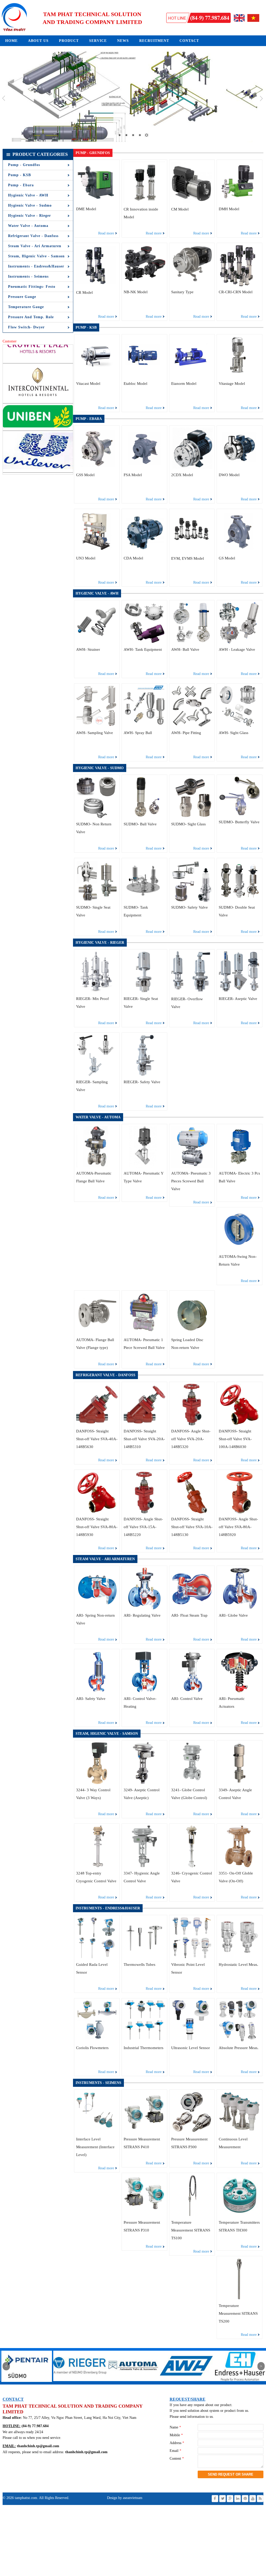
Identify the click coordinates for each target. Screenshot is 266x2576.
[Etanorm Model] (192, 377)
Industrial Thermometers (144, 2048)
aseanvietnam (132, 2498)
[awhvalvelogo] (80, 2383)
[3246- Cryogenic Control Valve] (192, 1866)
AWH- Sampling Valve (95, 733)
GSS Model (85, 475)
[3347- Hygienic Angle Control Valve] (144, 1866)
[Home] (14, 31)
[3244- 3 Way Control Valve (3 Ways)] (97, 1783)
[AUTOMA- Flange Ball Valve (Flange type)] (97, 1333)
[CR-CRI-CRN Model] (240, 285)
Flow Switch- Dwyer (26, 327)
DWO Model (229, 475)
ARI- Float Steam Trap (189, 1615)
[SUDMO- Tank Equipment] (144, 900)
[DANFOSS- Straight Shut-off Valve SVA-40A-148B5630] (97, 1424)
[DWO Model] (240, 468)
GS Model (227, 558)
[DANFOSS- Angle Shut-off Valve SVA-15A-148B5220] (144, 1512)
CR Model (84, 292)
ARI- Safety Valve (91, 1699)
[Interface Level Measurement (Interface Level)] (97, 2132)
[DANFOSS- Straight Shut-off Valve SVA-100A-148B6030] (240, 1424)
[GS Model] (240, 551)
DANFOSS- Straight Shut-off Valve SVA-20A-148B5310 (144, 1439)
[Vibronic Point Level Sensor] (192, 1957)
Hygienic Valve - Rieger (29, 216)
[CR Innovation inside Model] (144, 202)
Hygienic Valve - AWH (28, 195)
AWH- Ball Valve (185, 649)
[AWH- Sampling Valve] (97, 726)
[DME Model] (97, 202)
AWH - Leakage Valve (237, 649)
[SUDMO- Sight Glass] (192, 817)
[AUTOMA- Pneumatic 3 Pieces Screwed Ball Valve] (192, 1166)
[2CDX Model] (192, 468)
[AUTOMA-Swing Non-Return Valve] (240, 1250)
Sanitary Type (182, 292)
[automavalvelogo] (27, 2383)
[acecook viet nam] (38, 433)
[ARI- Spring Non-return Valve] (97, 1608)
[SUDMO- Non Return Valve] (97, 817)
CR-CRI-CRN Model (236, 292)
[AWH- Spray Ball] (144, 726)
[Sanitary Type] (192, 285)
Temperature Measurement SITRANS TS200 (238, 2313)
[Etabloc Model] (144, 377)
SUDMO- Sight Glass (188, 824)
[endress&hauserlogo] (133, 2383)
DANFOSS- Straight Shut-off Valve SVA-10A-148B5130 (192, 1527)
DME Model (86, 209)
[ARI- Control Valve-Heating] (144, 1691)
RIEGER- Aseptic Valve (238, 999)
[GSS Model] (97, 468)
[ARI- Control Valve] (192, 1691)
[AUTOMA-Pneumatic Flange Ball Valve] (97, 1166)
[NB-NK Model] (144, 285)
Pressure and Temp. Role (31, 317)
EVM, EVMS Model (188, 558)
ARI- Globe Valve (233, 1615)
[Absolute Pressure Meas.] (240, 2041)
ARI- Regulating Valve (142, 1615)
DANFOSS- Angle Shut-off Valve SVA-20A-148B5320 (191, 1439)
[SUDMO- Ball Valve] (144, 817)
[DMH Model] (240, 202)
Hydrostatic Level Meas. (238, 1965)
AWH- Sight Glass (234, 733)
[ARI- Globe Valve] (240, 1608)
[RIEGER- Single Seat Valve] (144, 992)
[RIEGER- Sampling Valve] (97, 1075)
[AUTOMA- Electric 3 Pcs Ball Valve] (240, 1166)
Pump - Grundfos (24, 165)
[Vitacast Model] (97, 377)
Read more (106, 233)
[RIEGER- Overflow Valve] (192, 992)
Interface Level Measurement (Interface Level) (95, 2147)
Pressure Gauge (22, 297)
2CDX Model (182, 475)
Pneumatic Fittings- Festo (32, 287)
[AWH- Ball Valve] (192, 643)
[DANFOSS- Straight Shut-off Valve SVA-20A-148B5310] (144, 1424)
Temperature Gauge (26, 307)
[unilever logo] (38, 396)
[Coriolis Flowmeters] (97, 2041)
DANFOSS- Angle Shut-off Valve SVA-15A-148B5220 (143, 1527)
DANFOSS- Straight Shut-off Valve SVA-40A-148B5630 (97, 1439)
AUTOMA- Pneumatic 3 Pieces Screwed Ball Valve (191, 1181)
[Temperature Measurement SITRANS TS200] (240, 2298)
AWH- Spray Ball (138, 733)
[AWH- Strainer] (97, 643)
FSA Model (133, 475)
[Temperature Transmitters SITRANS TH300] (240, 2215)
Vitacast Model (88, 384)
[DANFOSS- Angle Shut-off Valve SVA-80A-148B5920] (240, 1512)
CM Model (180, 209)
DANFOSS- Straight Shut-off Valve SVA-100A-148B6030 (235, 1439)
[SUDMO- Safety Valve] (192, 900)
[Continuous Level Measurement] (240, 2132)
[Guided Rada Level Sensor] (97, 1957)
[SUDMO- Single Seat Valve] (97, 900)
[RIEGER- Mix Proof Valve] (97, 992)
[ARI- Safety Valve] (97, 1691)
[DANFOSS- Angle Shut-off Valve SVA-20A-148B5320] (192, 1424)
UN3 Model (86, 558)
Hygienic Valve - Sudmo (30, 205)
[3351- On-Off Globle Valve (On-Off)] (240, 1866)
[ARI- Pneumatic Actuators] (240, 1691)
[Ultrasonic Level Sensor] (192, 2041)
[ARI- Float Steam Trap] (192, 1608)
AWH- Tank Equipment (143, 649)
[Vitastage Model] (240, 377)
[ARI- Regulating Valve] (144, 1608)
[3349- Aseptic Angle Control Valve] (240, 1783)
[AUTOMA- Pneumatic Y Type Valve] (144, 1166)
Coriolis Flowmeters (92, 2048)
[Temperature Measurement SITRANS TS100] (192, 2215)
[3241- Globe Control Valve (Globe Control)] (192, 1783)
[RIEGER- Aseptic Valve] (240, 992)
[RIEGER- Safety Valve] (144, 1075)
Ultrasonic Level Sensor (191, 2048)
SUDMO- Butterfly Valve (239, 822)
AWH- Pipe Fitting (186, 733)
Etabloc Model (135, 384)
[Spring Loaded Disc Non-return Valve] (192, 1333)
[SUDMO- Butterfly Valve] (240, 815)
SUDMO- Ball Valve (140, 824)
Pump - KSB (19, 175)
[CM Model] (192, 202)
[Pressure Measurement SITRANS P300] (192, 2132)
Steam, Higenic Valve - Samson (36, 256)
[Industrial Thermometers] (144, 2041)
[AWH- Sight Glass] (240, 726)
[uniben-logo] (38, 354)
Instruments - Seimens (28, 276)
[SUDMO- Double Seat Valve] (240, 900)
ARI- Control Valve (187, 1699)
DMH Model (229, 209)
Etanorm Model (184, 384)
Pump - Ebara (21, 185)
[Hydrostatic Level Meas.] (240, 1957)
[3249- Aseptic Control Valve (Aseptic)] (144, 1783)
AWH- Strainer (88, 649)
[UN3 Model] (97, 551)
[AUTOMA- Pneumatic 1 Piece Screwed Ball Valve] (144, 1333)
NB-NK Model (136, 292)
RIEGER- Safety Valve (142, 1082)
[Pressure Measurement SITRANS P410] (144, 2132)
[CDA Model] (144, 551)
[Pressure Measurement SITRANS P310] (144, 2215)
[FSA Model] (144, 468)
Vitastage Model (232, 384)
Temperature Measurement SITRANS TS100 (191, 2230)
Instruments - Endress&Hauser (36, 266)
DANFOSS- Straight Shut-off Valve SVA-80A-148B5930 (97, 1527)
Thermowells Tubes (139, 1965)
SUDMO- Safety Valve (189, 907)
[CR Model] (97, 285)
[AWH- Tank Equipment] (144, 643)
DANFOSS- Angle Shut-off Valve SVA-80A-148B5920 (238, 1527)
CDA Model (133, 558)
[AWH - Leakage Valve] (240, 643)
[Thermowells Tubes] (144, 1957)
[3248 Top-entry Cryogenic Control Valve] (97, 1866)
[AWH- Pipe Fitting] (192, 726)
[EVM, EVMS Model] (192, 551)
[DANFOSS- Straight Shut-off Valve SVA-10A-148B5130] (192, 1512)
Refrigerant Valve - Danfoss (33, 236)
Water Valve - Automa (28, 226)
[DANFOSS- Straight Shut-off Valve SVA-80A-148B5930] (97, 1512)
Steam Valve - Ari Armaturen (35, 246)
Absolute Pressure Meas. (239, 2048)
